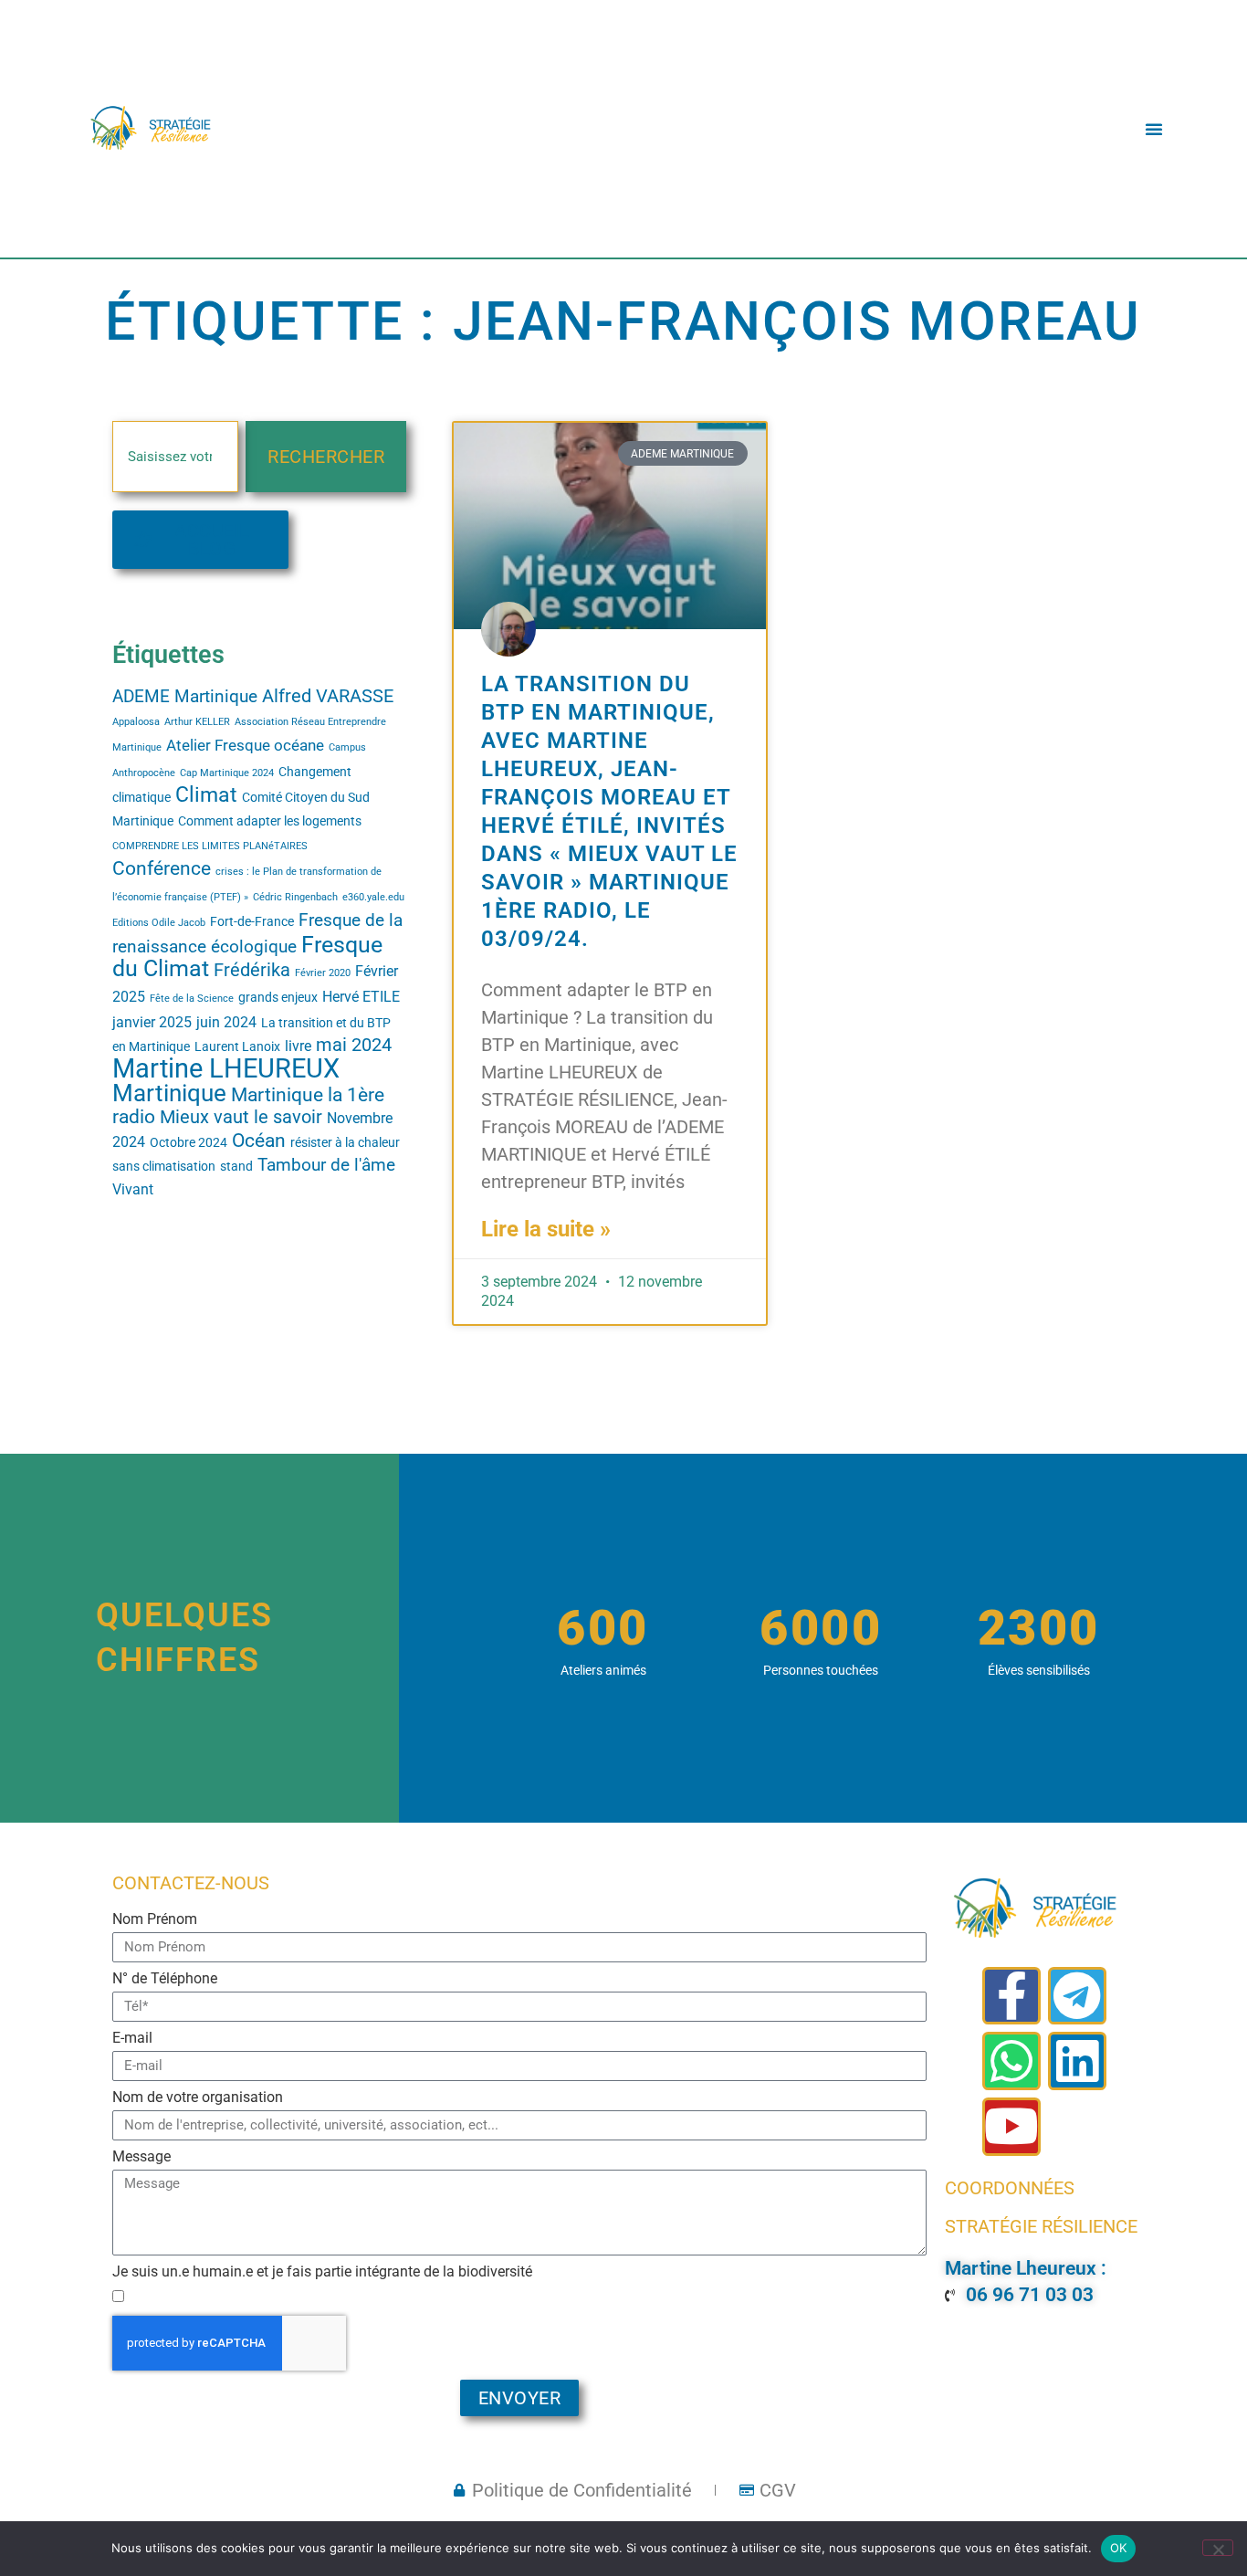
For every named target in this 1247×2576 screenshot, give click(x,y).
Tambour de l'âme (326, 1165)
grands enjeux (278, 997)
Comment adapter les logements (270, 821)
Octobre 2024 (189, 1142)
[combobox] (175, 457)
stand (236, 1166)
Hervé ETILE (361, 997)
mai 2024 (354, 1045)
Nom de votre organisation (198, 2098)
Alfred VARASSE (328, 696)
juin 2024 (226, 1023)
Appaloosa (136, 722)
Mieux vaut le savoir (241, 1117)
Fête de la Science (192, 999)
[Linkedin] (1077, 2061)
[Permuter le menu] (1154, 129)
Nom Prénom (155, 1920)
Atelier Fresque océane (245, 745)
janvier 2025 (152, 1023)
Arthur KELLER (197, 722)
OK (1119, 2548)
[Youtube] (1011, 2127)
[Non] (1218, 2548)
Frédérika (252, 970)
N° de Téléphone (165, 1979)
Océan (259, 1141)
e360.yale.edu (373, 897)
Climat (206, 795)
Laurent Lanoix (237, 1046)
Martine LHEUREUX (226, 1068)
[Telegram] (1077, 1996)
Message (141, 2157)
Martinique (169, 1093)
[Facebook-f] (1011, 1996)
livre (298, 1046)
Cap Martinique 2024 (227, 773)
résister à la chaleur (345, 1142)
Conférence (162, 868)
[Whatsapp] (1011, 2061)
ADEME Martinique (185, 697)
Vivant (133, 1190)
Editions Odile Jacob (159, 923)
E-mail (132, 2039)
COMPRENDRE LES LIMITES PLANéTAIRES (210, 846)
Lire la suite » (546, 1229)
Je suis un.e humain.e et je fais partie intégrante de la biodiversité (322, 2272)
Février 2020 (323, 973)
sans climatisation (164, 1166)
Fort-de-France (252, 921)
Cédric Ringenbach (295, 897)
